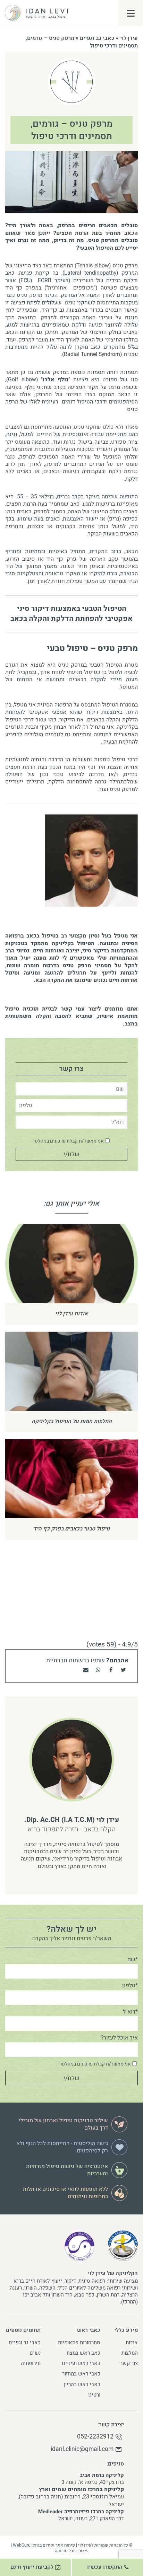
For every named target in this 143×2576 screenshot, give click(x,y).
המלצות (130, 2353)
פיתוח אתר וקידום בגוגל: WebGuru (44, 2545)
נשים (35, 2353)
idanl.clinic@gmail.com (82, 2449)
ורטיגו (94, 2395)
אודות (132, 2343)
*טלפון (130, 1986)
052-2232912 (95, 2437)
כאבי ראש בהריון (82, 2384)
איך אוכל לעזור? (119, 2038)
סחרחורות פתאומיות (79, 2343)
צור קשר (129, 2363)
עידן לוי (129, 38)
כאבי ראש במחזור (81, 2374)
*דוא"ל (130, 2012)
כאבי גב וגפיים (97, 38)
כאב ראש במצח (83, 2353)
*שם (133, 1960)
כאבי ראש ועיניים (81, 2363)
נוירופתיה (31, 2363)
